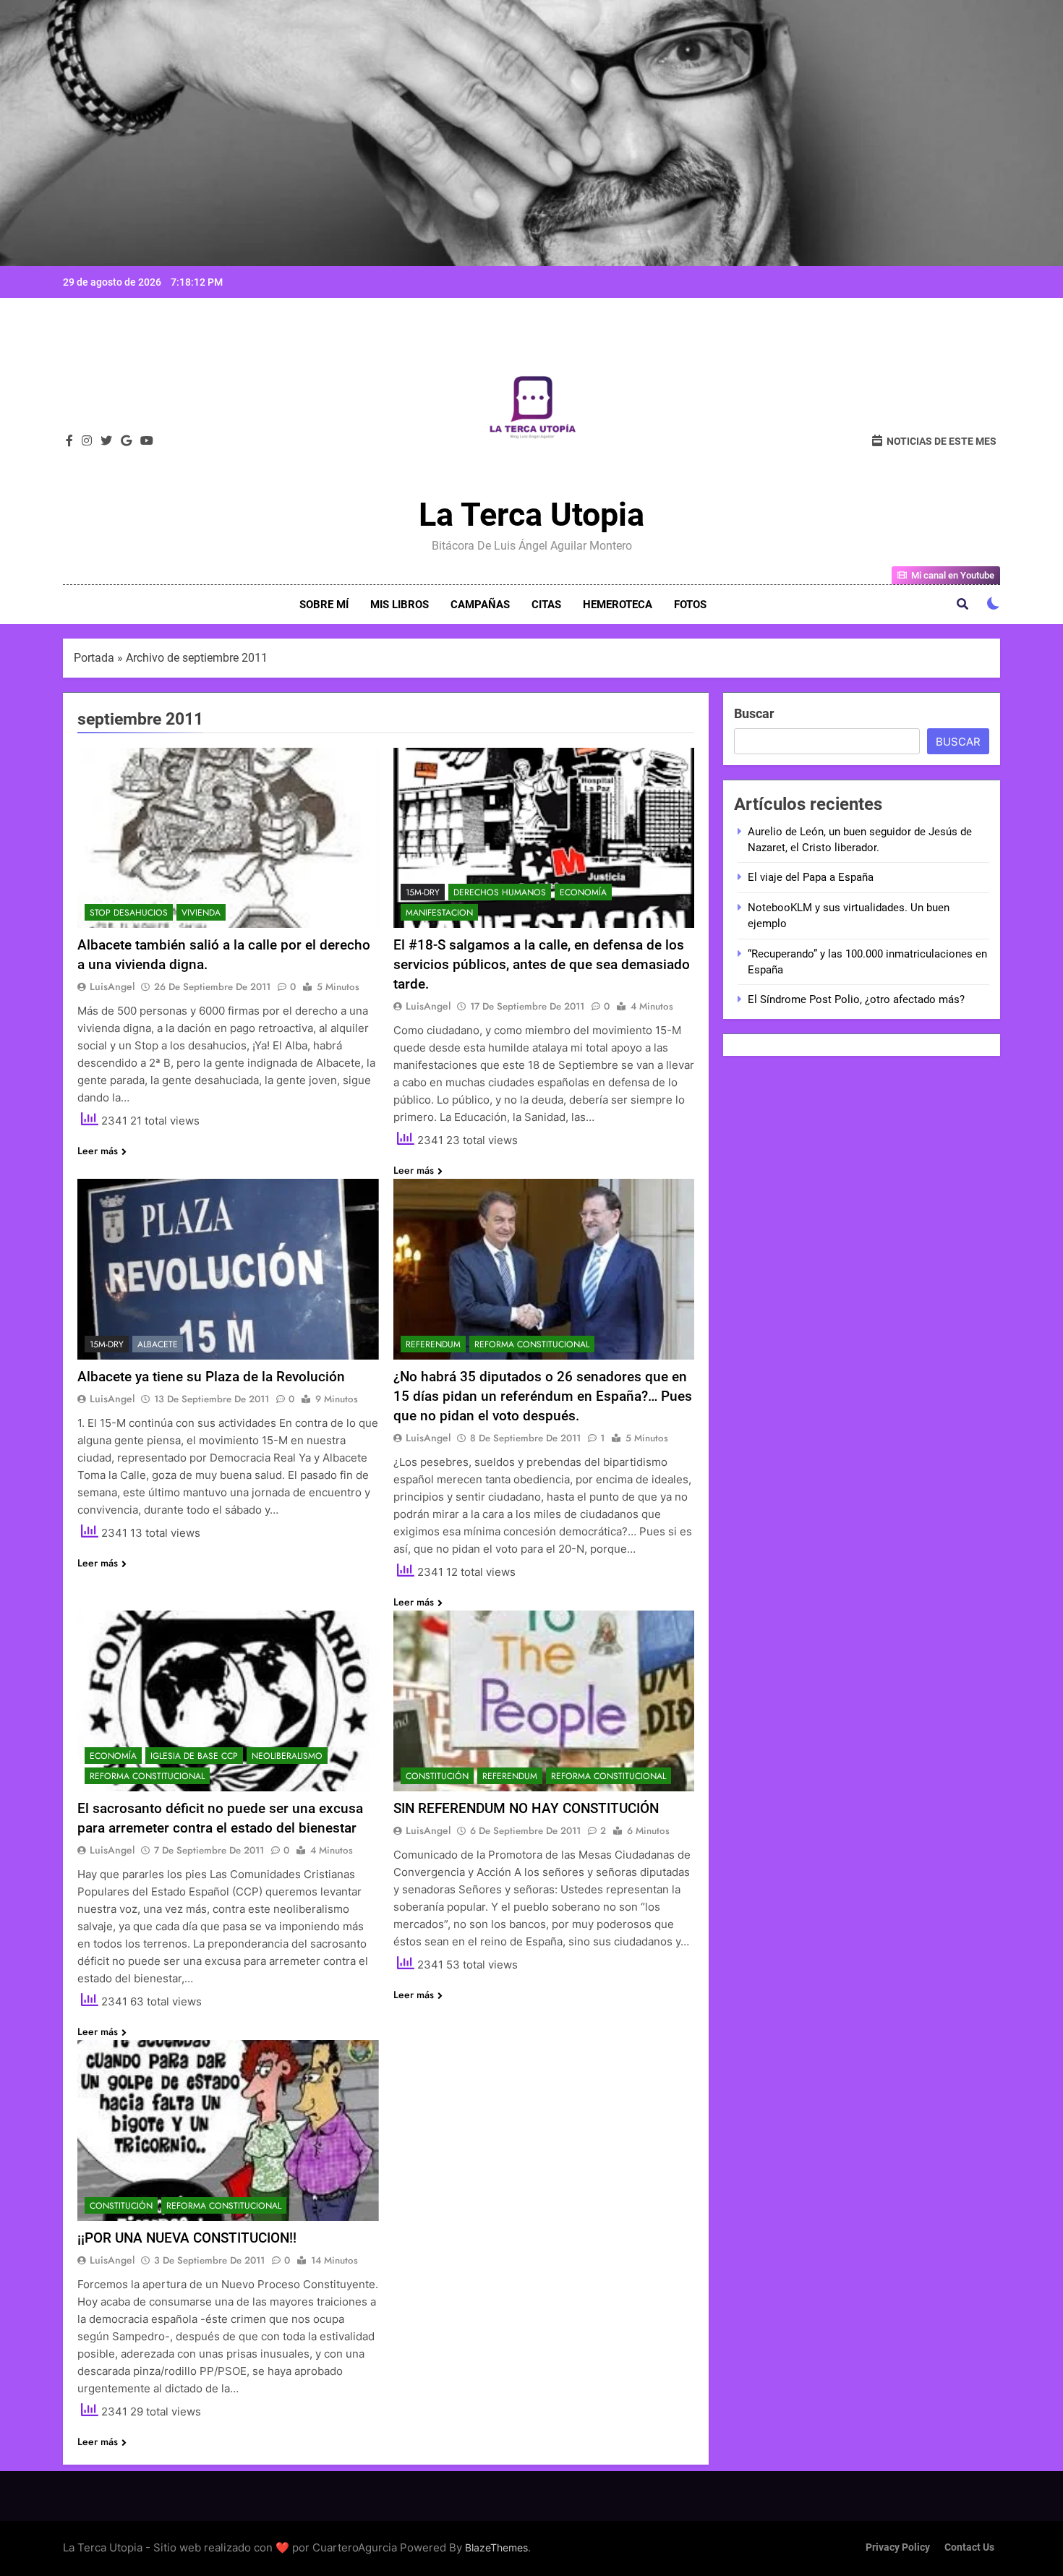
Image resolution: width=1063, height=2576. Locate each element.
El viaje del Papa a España (811, 877)
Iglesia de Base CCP (194, 1756)
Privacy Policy (898, 2547)
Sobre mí (324, 605)
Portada (94, 658)
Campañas (480, 605)
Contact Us (969, 2547)
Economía (583, 892)
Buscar (754, 713)
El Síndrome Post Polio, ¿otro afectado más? (856, 999)
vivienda (201, 913)
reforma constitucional (532, 1344)
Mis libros (400, 605)
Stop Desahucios (129, 913)
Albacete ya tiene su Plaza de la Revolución (211, 1377)
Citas (546, 605)
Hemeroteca (618, 605)
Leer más (98, 1151)
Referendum (433, 1344)
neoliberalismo (287, 1756)
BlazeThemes (496, 2547)
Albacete (158, 1344)
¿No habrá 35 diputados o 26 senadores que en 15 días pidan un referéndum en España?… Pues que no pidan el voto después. (543, 1396)
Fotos (690, 605)
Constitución (437, 1776)
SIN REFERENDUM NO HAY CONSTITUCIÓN (526, 1808)
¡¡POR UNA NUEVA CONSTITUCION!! (187, 2238)
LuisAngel (112, 986)
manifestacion (439, 913)
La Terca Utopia (531, 515)
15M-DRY (423, 892)
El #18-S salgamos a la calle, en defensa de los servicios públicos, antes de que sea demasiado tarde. (542, 964)
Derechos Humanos (500, 892)
